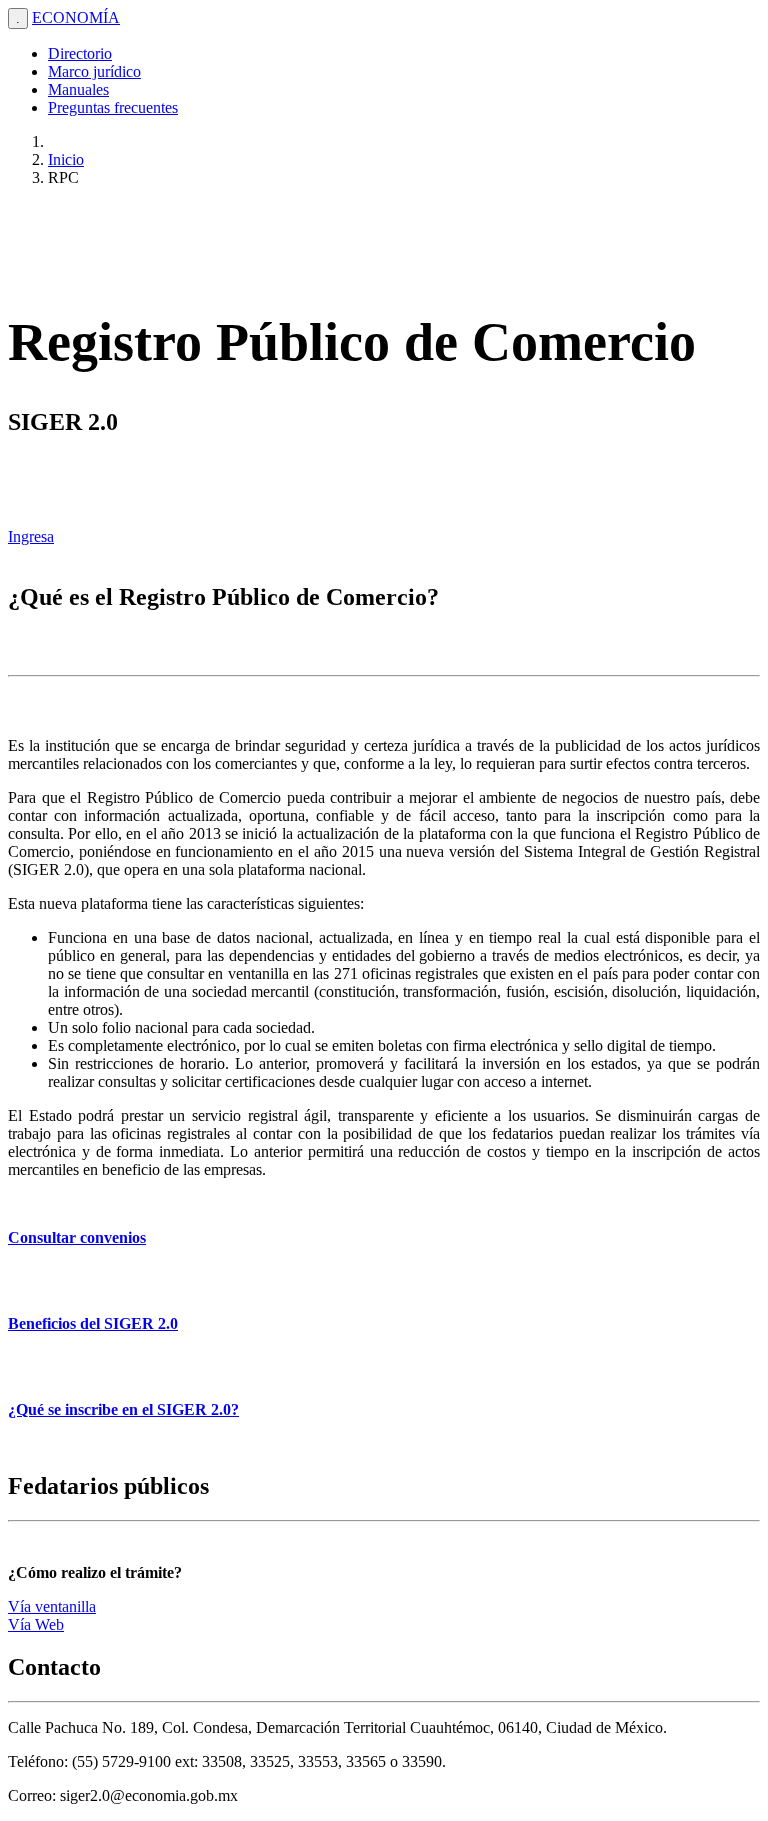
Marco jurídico (94, 71)
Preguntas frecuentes (113, 107)
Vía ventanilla (52, 1606)
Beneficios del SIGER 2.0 (93, 1323)
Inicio (66, 159)
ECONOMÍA (76, 17)
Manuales (78, 89)
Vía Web (36, 1624)
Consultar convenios (77, 1237)
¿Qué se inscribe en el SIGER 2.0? (123, 1409)
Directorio (80, 53)
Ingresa (31, 536)
